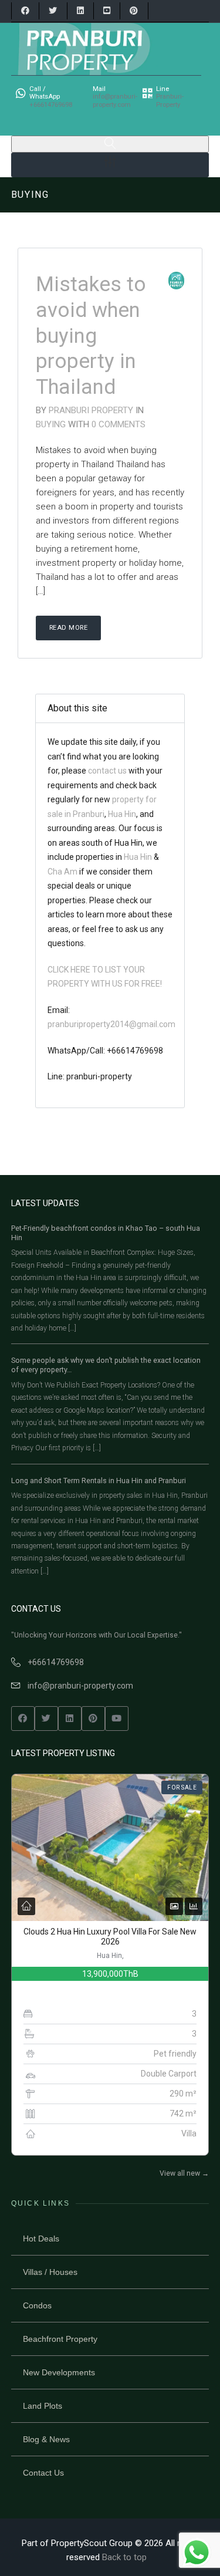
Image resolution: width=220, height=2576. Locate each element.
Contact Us (43, 2473)
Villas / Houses (50, 2272)
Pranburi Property (91, 410)
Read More (69, 628)
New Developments (59, 2372)
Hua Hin (122, 813)
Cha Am (62, 871)
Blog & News (46, 2439)
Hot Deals (41, 2239)
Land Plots (43, 2406)
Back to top (124, 2557)
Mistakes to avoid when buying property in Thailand (91, 336)
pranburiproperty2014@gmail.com (111, 1024)
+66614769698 (56, 1662)
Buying (52, 424)
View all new (184, 2173)
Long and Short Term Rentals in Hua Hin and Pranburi (99, 1481)
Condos (37, 2305)
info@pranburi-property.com (80, 1686)
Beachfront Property (60, 2339)
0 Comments (119, 424)
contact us (108, 771)
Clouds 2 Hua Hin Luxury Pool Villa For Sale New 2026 (110, 1937)
